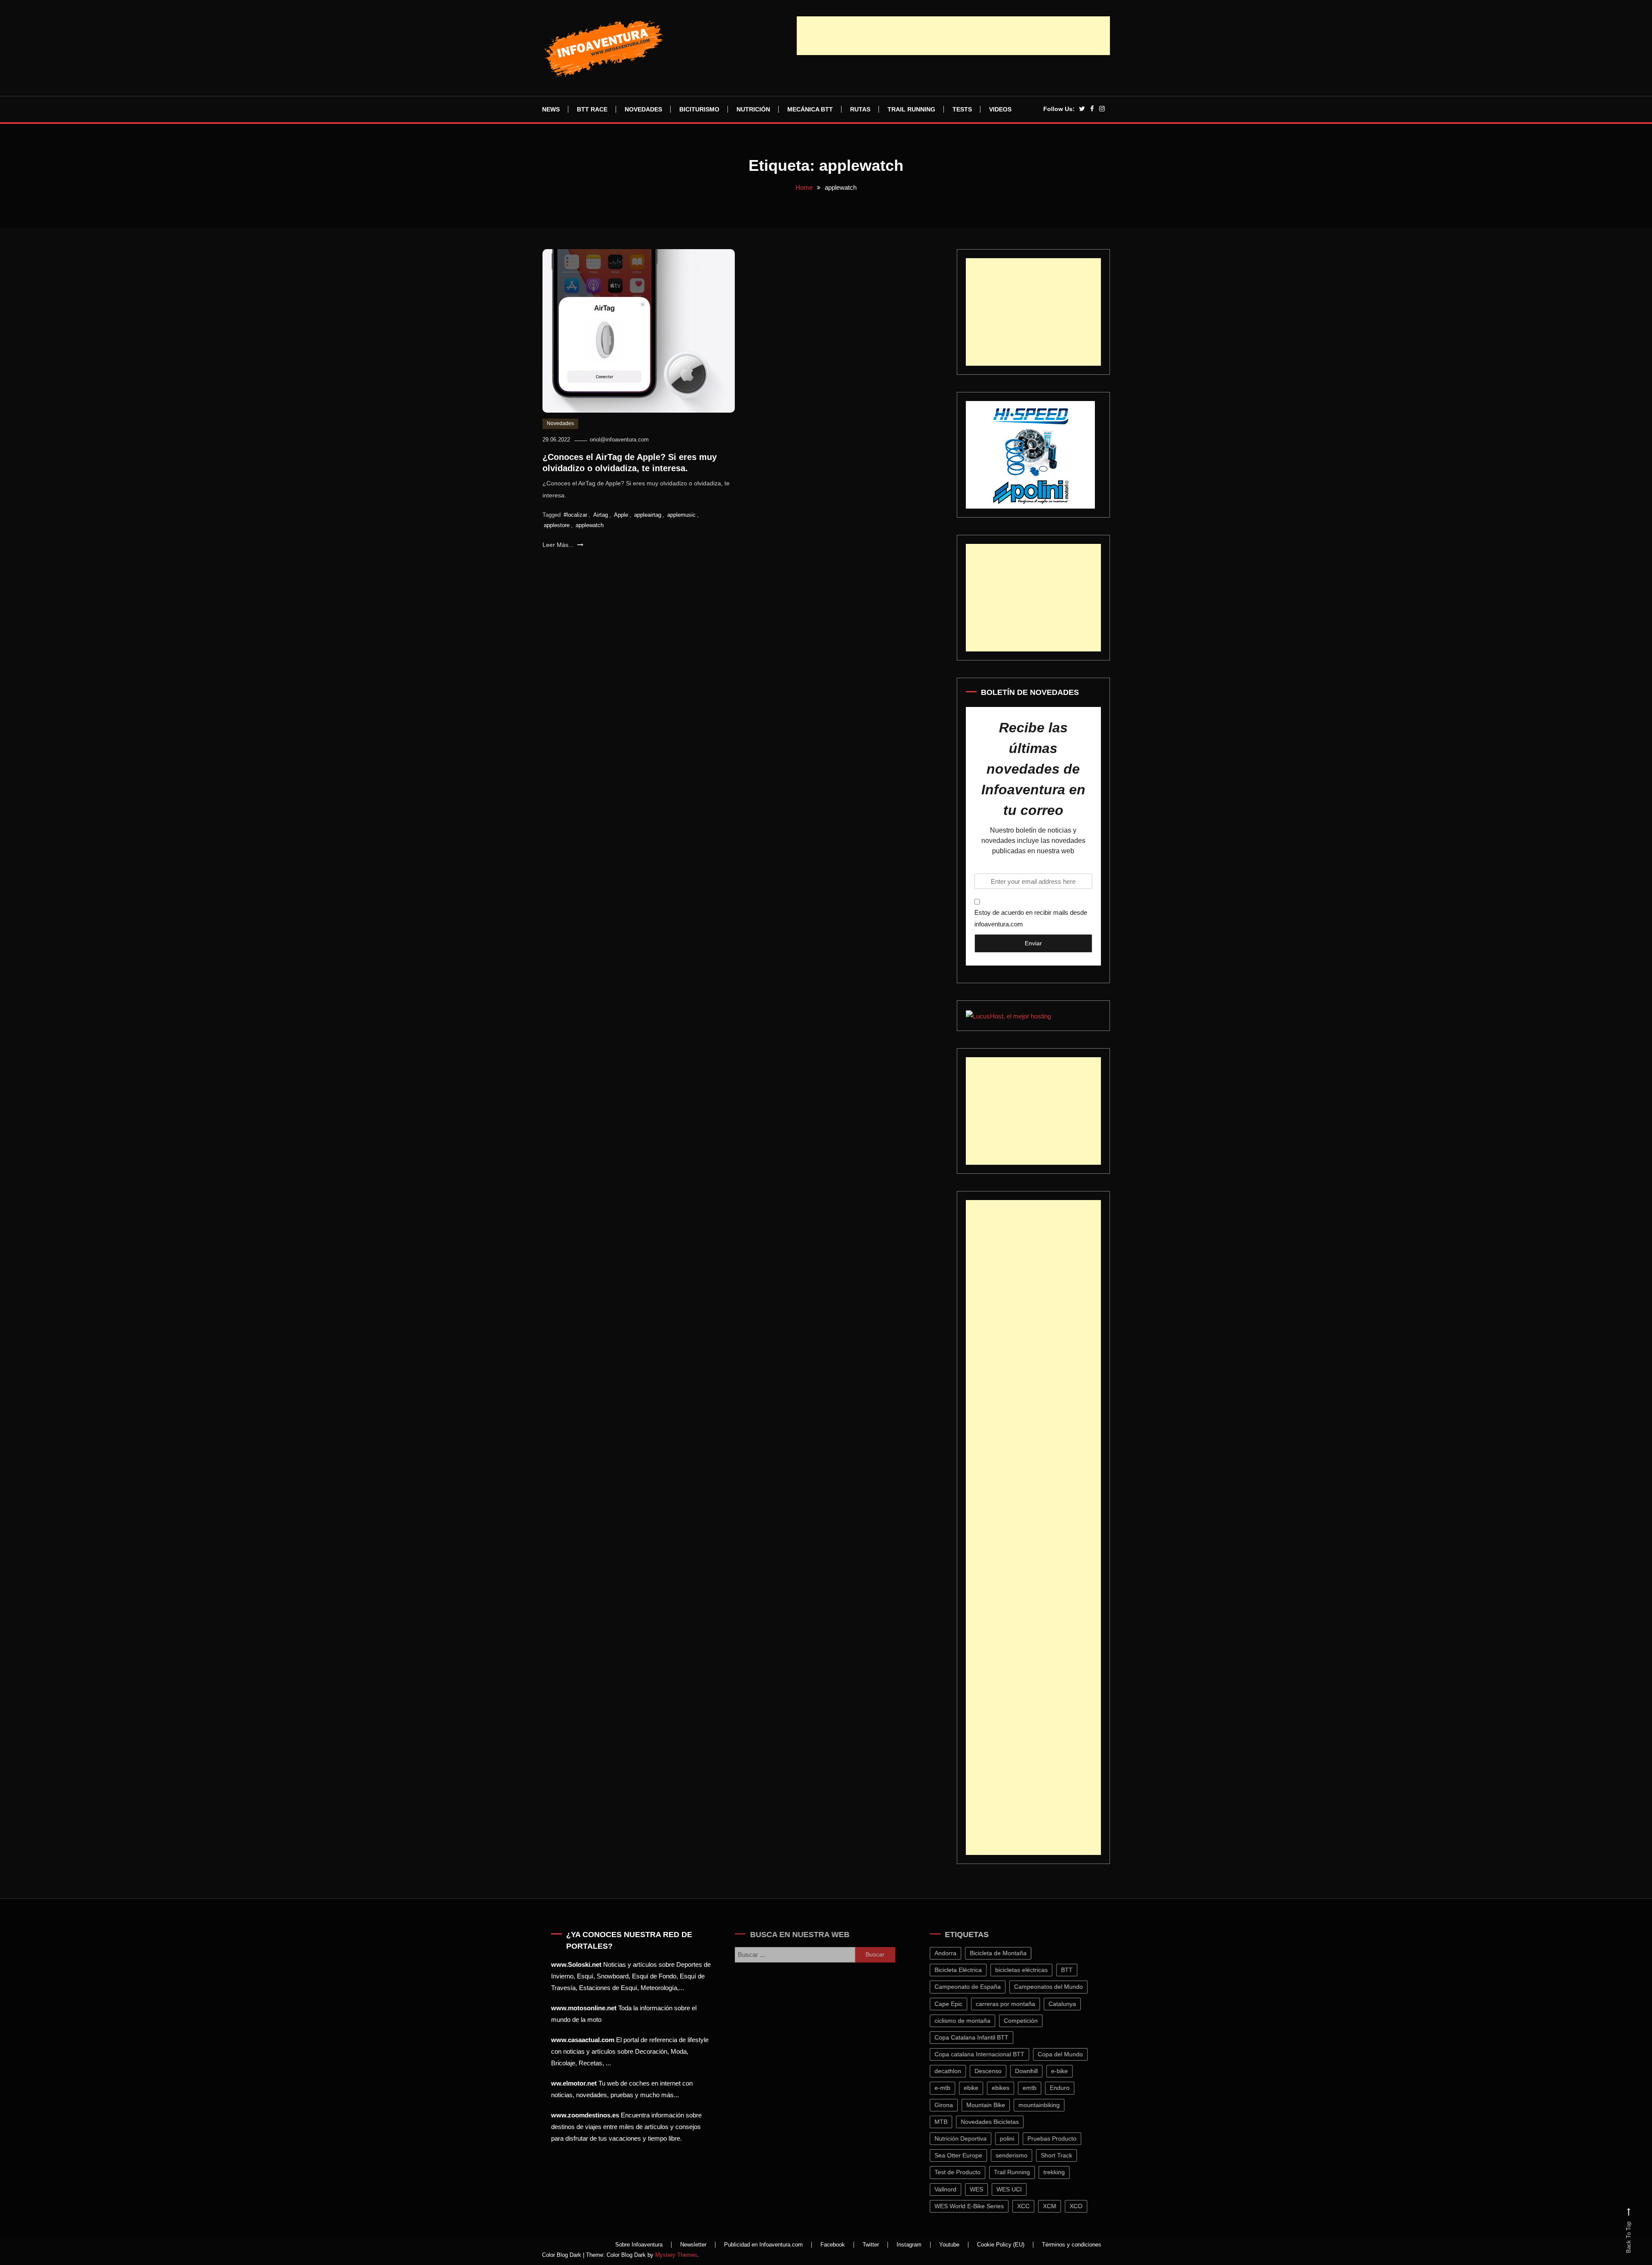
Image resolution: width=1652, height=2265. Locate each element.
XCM (1057, 2206)
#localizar (575, 515)
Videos (1000, 109)
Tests (962, 109)
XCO (1084, 2206)
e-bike (1067, 2071)
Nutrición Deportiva (968, 2138)
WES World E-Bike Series (977, 2206)
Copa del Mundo (1068, 2054)
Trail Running (911, 109)
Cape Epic (956, 2004)
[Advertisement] (953, 36)
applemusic (681, 515)
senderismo (1019, 2155)
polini (1015, 2138)
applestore (557, 525)
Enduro (1067, 2088)
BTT (1074, 1970)
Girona (951, 2105)
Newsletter (693, 2245)
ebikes (1008, 2088)
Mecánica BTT (810, 109)
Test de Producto (965, 2172)
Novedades (643, 109)
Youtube (949, 2245)
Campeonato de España (975, 1987)
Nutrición (753, 109)
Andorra (953, 1953)
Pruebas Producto (1060, 2138)
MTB (949, 2122)
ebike (979, 2088)
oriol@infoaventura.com (619, 440)
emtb (1037, 2088)
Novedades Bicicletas (997, 2122)
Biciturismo (699, 109)
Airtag (601, 515)
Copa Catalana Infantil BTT (979, 2037)
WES (984, 2189)
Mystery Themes (676, 2255)
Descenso (996, 2071)
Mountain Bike (993, 2105)
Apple (621, 515)
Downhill (1034, 2071)
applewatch (590, 525)
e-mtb (950, 2088)
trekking (1062, 2172)
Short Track (1064, 2155)
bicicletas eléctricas (1029, 1970)
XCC (1031, 2206)
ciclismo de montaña (970, 2021)
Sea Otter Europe (966, 2155)
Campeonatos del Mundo (1056, 1987)
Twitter (871, 2245)
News (551, 109)
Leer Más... (559, 545)
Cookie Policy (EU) (1001, 2245)
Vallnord (953, 2189)
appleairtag (648, 515)
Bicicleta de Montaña (1006, 1953)
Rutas (860, 109)
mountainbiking (1047, 2105)
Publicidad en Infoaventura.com (763, 2245)
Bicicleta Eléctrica (966, 1970)
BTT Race (592, 109)
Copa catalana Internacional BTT (987, 2054)
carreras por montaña (1013, 2004)
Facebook (833, 2245)
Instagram (909, 2245)
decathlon (955, 2071)
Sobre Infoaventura (639, 2245)
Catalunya (1070, 2004)
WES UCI (1017, 2189)
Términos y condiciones (1072, 2245)
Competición (1028, 2021)
